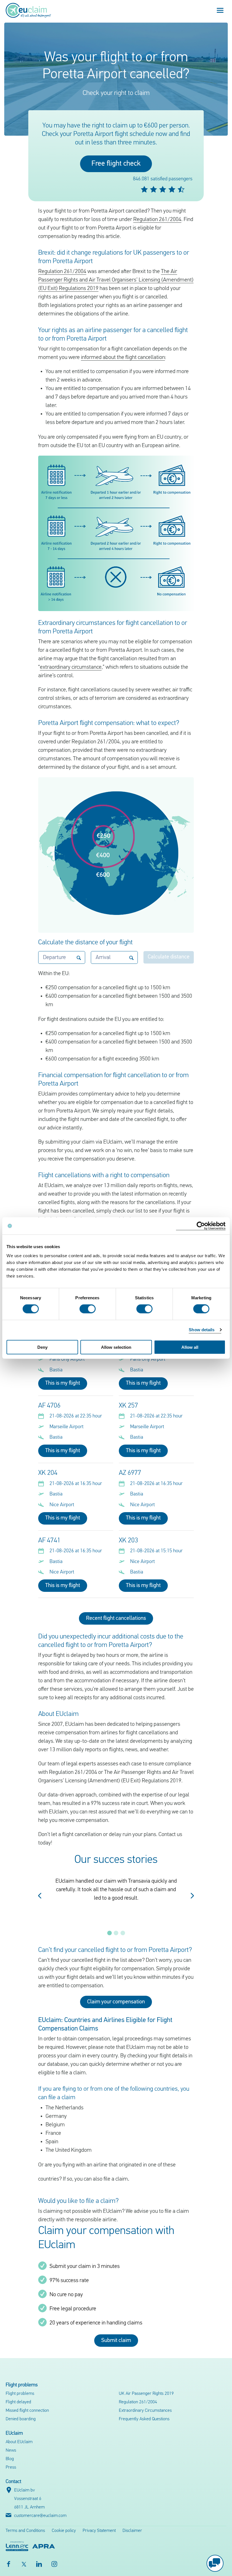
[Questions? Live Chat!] (215, 2563)
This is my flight (63, 1383)
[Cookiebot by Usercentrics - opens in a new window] (201, 1226)
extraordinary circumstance (71, 667)
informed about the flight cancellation (123, 358)
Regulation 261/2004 (157, 220)
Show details (202, 1330)
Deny (42, 1347)
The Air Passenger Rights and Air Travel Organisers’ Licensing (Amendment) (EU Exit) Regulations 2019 (116, 280)
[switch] (88, 1309)
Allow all (190, 1347)
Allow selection (116, 1347)
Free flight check (116, 164)
